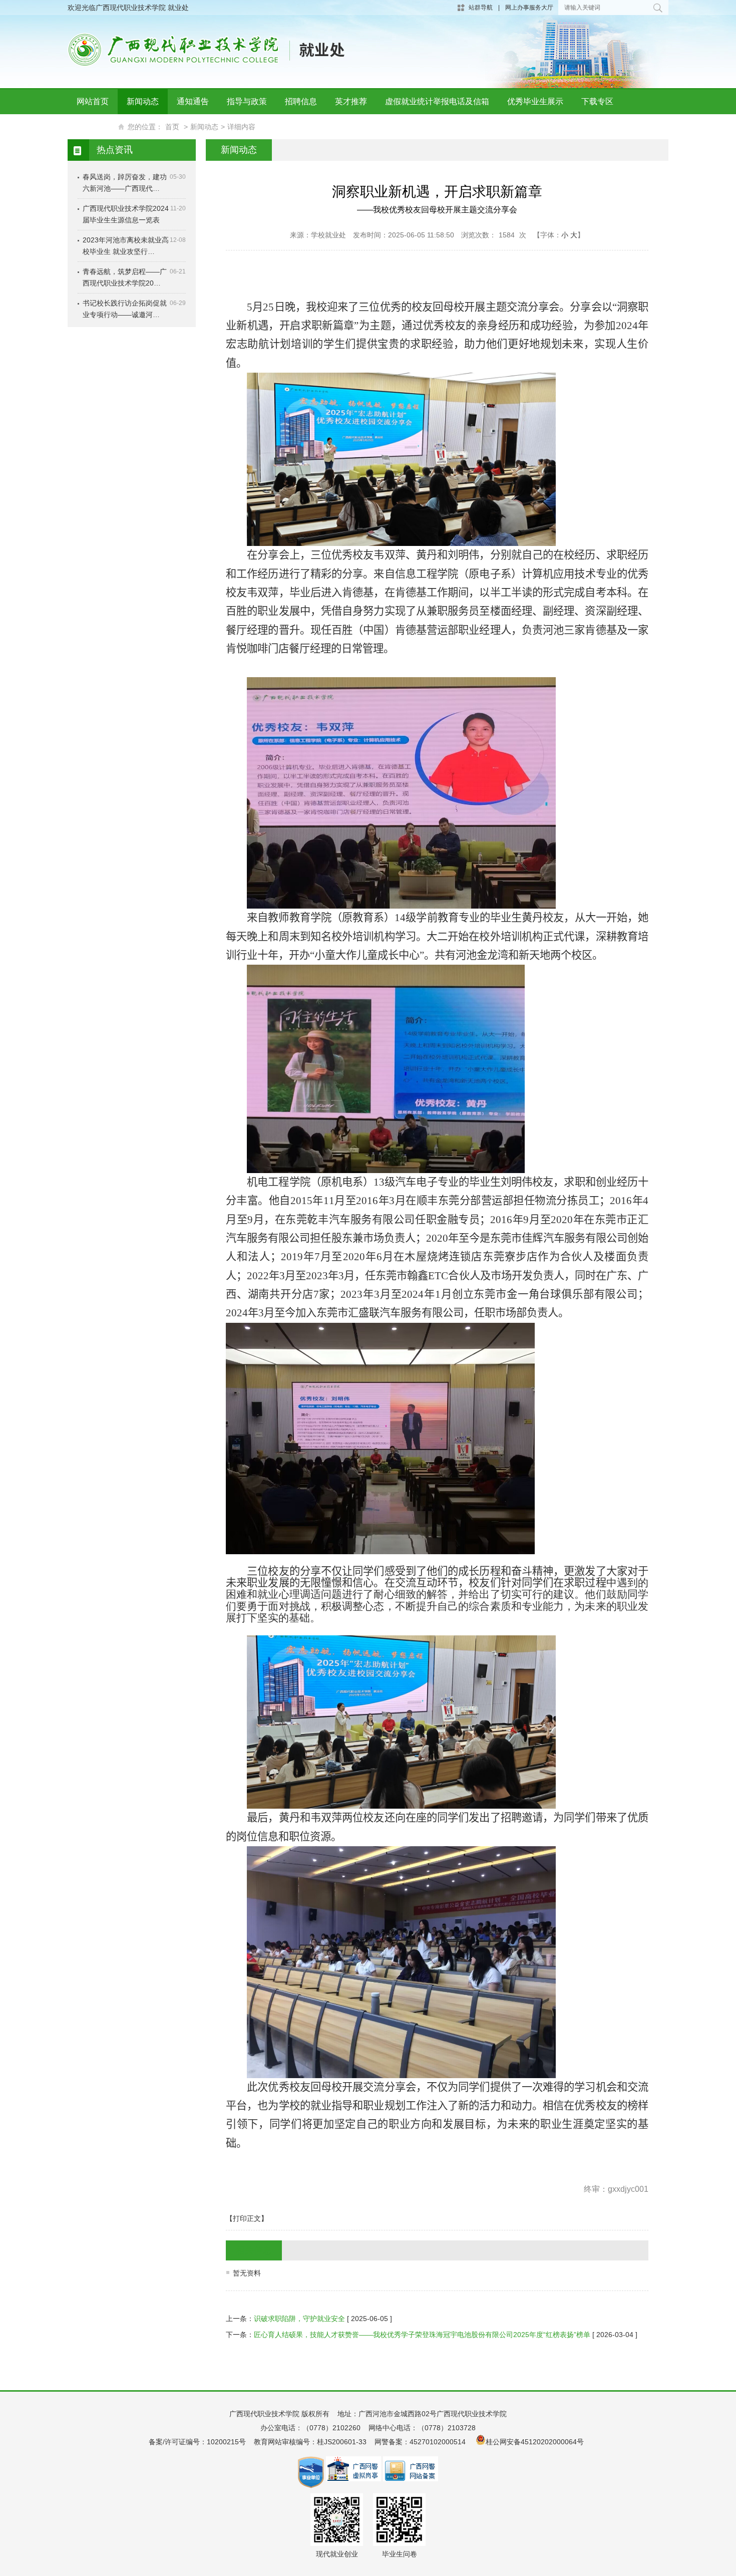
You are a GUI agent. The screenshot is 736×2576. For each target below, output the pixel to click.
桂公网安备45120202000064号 (537, 2442)
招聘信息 (301, 101)
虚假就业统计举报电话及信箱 (437, 101)
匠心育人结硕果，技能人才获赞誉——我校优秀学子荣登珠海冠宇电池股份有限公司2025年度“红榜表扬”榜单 (422, 2335)
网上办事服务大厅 (529, 8)
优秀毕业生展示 (535, 101)
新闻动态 (143, 101)
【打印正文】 (247, 2218)
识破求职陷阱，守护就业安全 (299, 2319)
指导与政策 (247, 101)
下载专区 (597, 101)
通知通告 (193, 101)
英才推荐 (351, 101)
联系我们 (93, 126)
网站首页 (93, 101)
